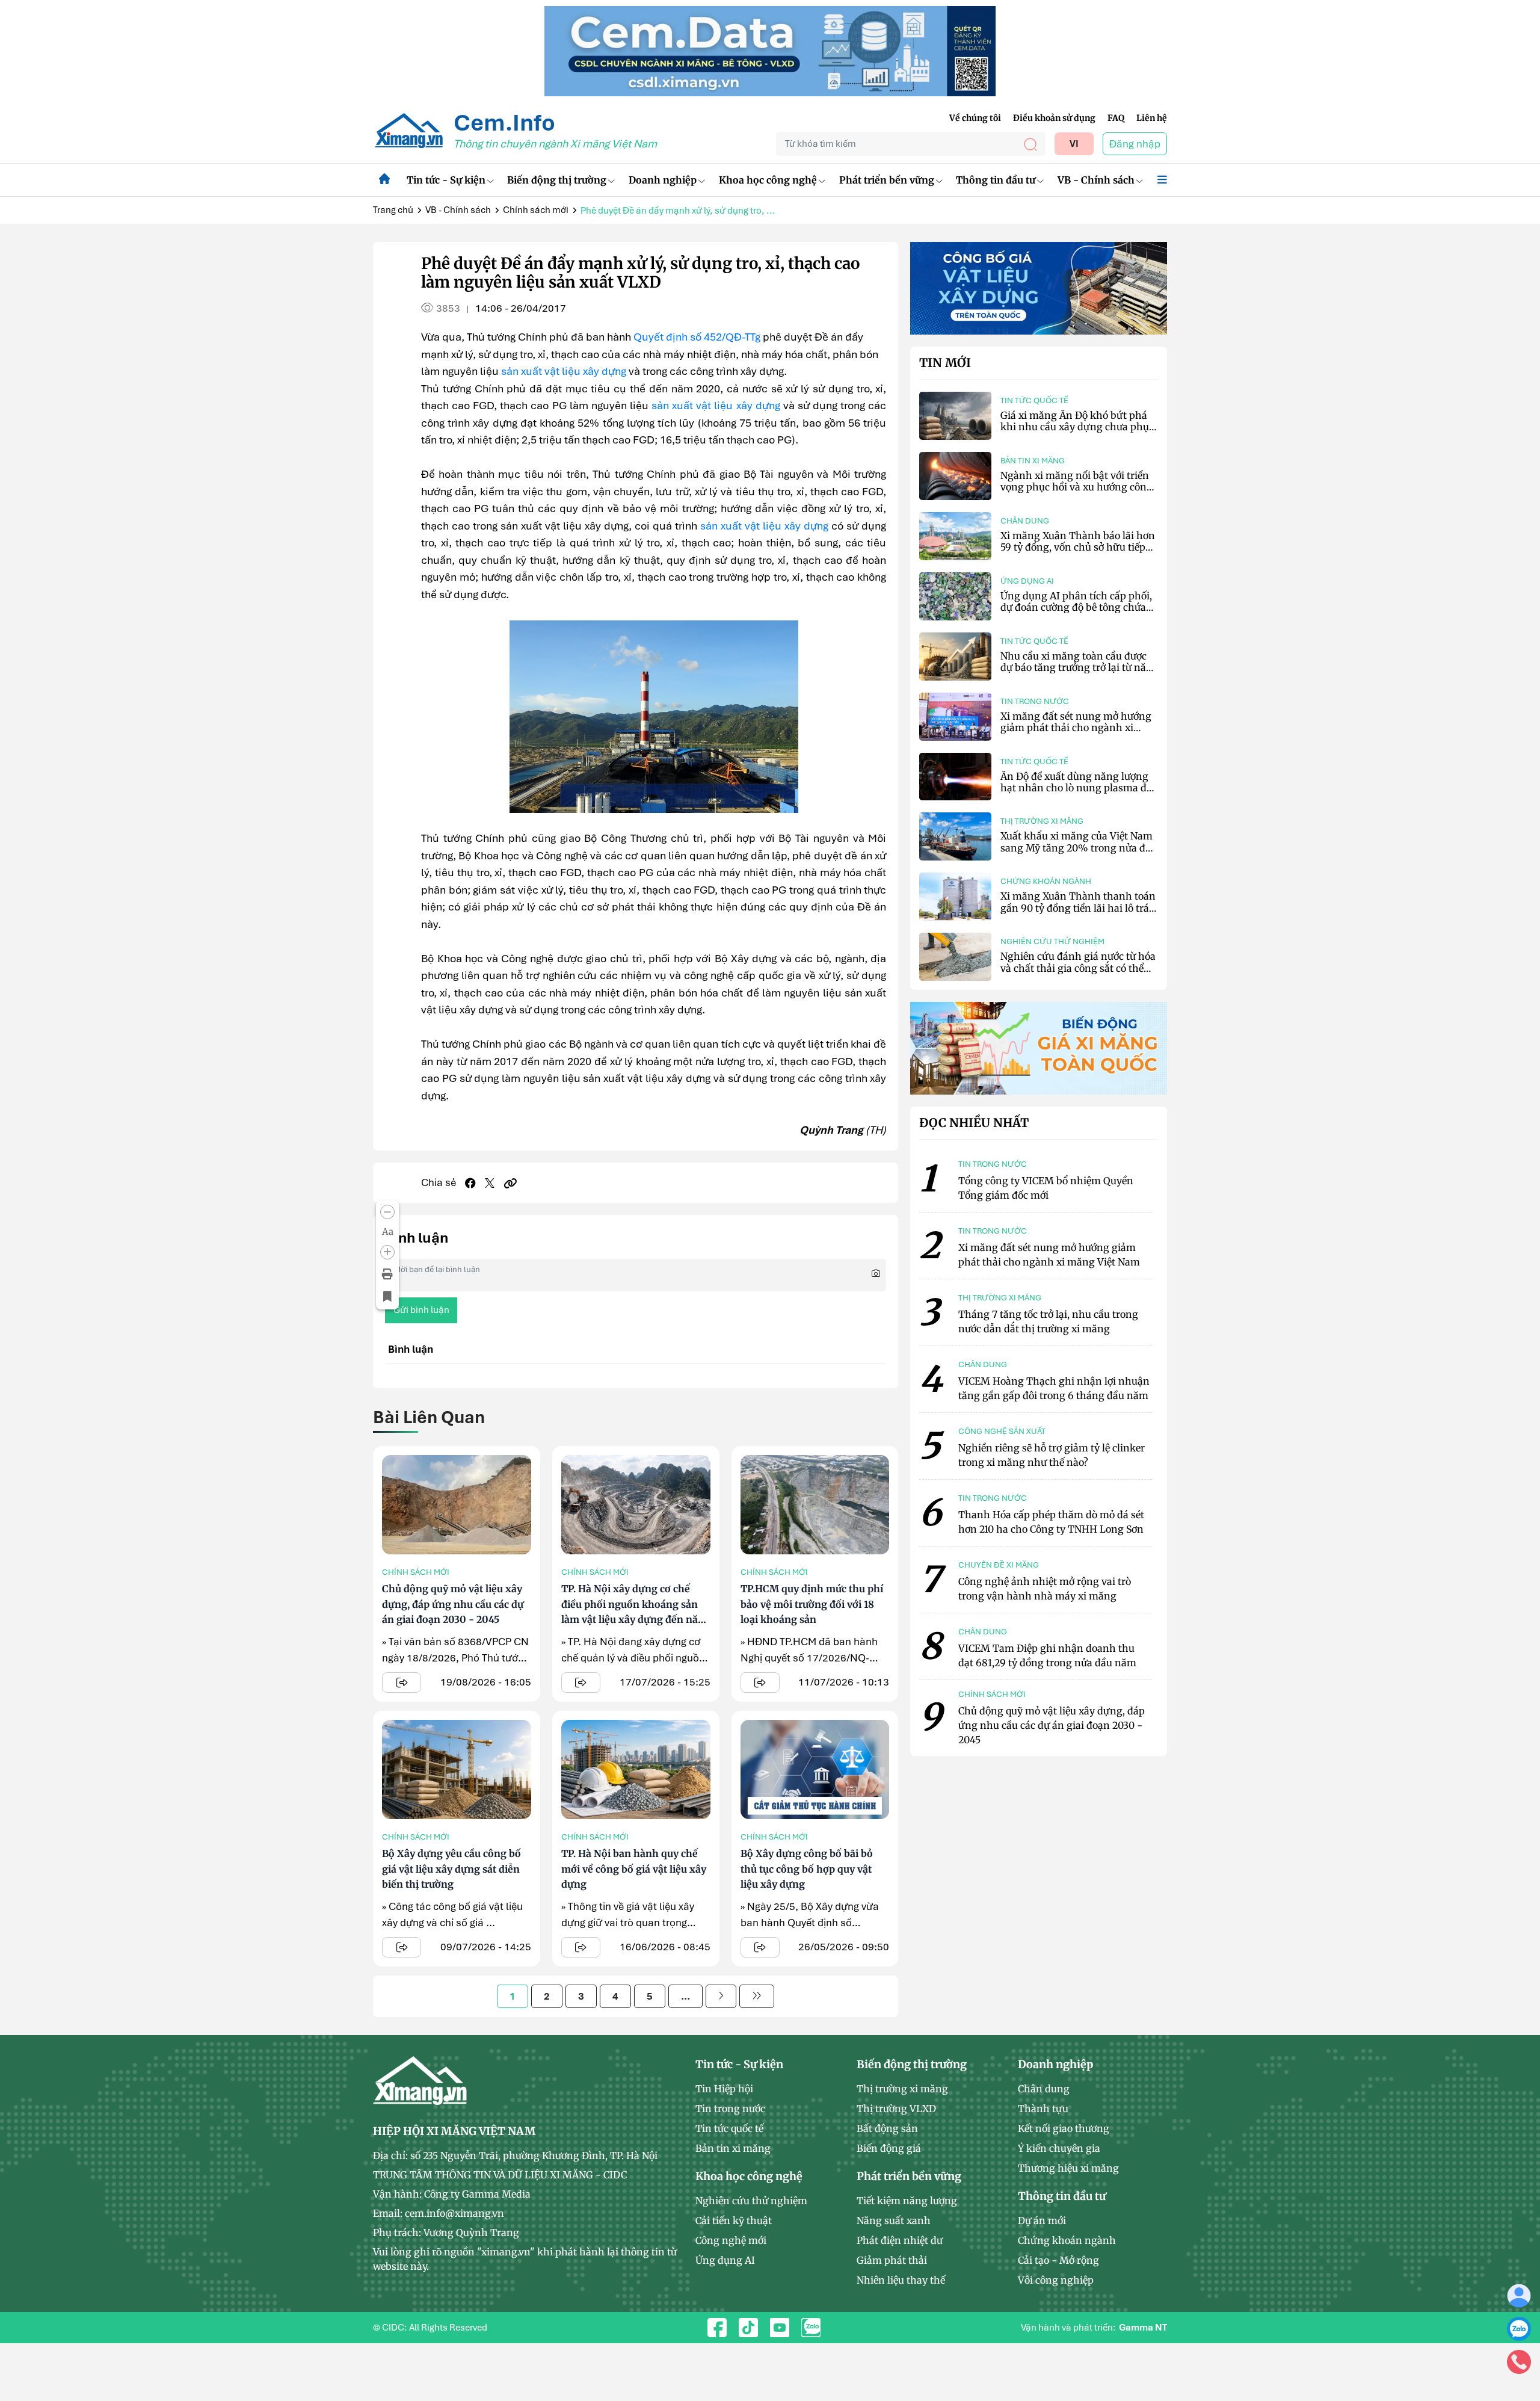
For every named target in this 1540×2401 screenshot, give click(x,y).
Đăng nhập (1135, 144)
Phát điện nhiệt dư (900, 2240)
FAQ (1116, 118)
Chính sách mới (536, 210)
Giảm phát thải (892, 2260)
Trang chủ (393, 210)
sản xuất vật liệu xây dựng (564, 371)
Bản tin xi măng (1033, 461)
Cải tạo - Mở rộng (1058, 2260)
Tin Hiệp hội (724, 2089)
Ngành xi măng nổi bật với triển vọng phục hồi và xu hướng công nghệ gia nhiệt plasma (1076, 487)
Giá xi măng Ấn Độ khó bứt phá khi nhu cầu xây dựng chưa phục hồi (1077, 427)
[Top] (770, 50)
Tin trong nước (1035, 701)
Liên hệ (1152, 118)
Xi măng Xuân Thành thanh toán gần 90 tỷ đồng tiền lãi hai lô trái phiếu (1078, 907)
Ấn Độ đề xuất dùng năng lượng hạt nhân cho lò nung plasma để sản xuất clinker (1076, 788)
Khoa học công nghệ (768, 180)
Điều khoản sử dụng (1054, 118)
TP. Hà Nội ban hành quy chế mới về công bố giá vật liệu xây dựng (634, 1869)
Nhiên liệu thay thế (901, 2280)
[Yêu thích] (387, 1297)
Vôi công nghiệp (1056, 2280)
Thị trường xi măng (1042, 821)
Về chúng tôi (975, 118)
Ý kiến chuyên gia (1059, 2148)
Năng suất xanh (894, 2220)
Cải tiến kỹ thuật (734, 2220)
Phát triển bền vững (887, 180)
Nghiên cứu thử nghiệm (1052, 941)
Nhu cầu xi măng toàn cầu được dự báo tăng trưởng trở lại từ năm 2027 (1078, 667)
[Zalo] (1519, 2328)
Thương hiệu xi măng (1068, 2168)
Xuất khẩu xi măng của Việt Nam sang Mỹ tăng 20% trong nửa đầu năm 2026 (1079, 847)
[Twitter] (490, 1183)
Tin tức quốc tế (1034, 400)
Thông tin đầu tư (996, 180)
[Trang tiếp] (721, 1996)
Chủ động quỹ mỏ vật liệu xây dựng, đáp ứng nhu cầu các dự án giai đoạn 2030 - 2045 (453, 1604)
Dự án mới (1042, 2220)
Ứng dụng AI (1027, 581)
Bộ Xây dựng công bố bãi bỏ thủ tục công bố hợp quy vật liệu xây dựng (807, 1869)
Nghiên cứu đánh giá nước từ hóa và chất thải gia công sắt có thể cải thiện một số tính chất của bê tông (1078, 974)
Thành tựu (1043, 2109)
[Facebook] (470, 1183)
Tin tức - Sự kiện (446, 180)
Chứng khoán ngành (1046, 881)
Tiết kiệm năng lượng (907, 2201)
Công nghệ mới (731, 2240)
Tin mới (945, 363)
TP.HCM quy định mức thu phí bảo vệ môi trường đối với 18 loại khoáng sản (812, 1604)
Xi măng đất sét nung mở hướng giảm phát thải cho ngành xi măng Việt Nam (1076, 728)
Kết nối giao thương (1064, 2128)
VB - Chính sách (1096, 180)
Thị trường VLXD (896, 2109)
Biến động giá (889, 2148)
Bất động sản (887, 2128)
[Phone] (1519, 2361)
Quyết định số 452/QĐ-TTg (697, 337)
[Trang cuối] (757, 1996)
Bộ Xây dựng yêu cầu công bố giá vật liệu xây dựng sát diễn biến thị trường (451, 1869)
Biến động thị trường (557, 180)
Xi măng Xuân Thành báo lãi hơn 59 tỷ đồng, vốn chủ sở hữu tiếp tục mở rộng (1078, 547)
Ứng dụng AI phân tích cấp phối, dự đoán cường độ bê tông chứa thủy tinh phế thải (1076, 607)
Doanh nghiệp (663, 180)
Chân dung (1025, 521)
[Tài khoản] (1519, 2295)
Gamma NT (1143, 2328)
